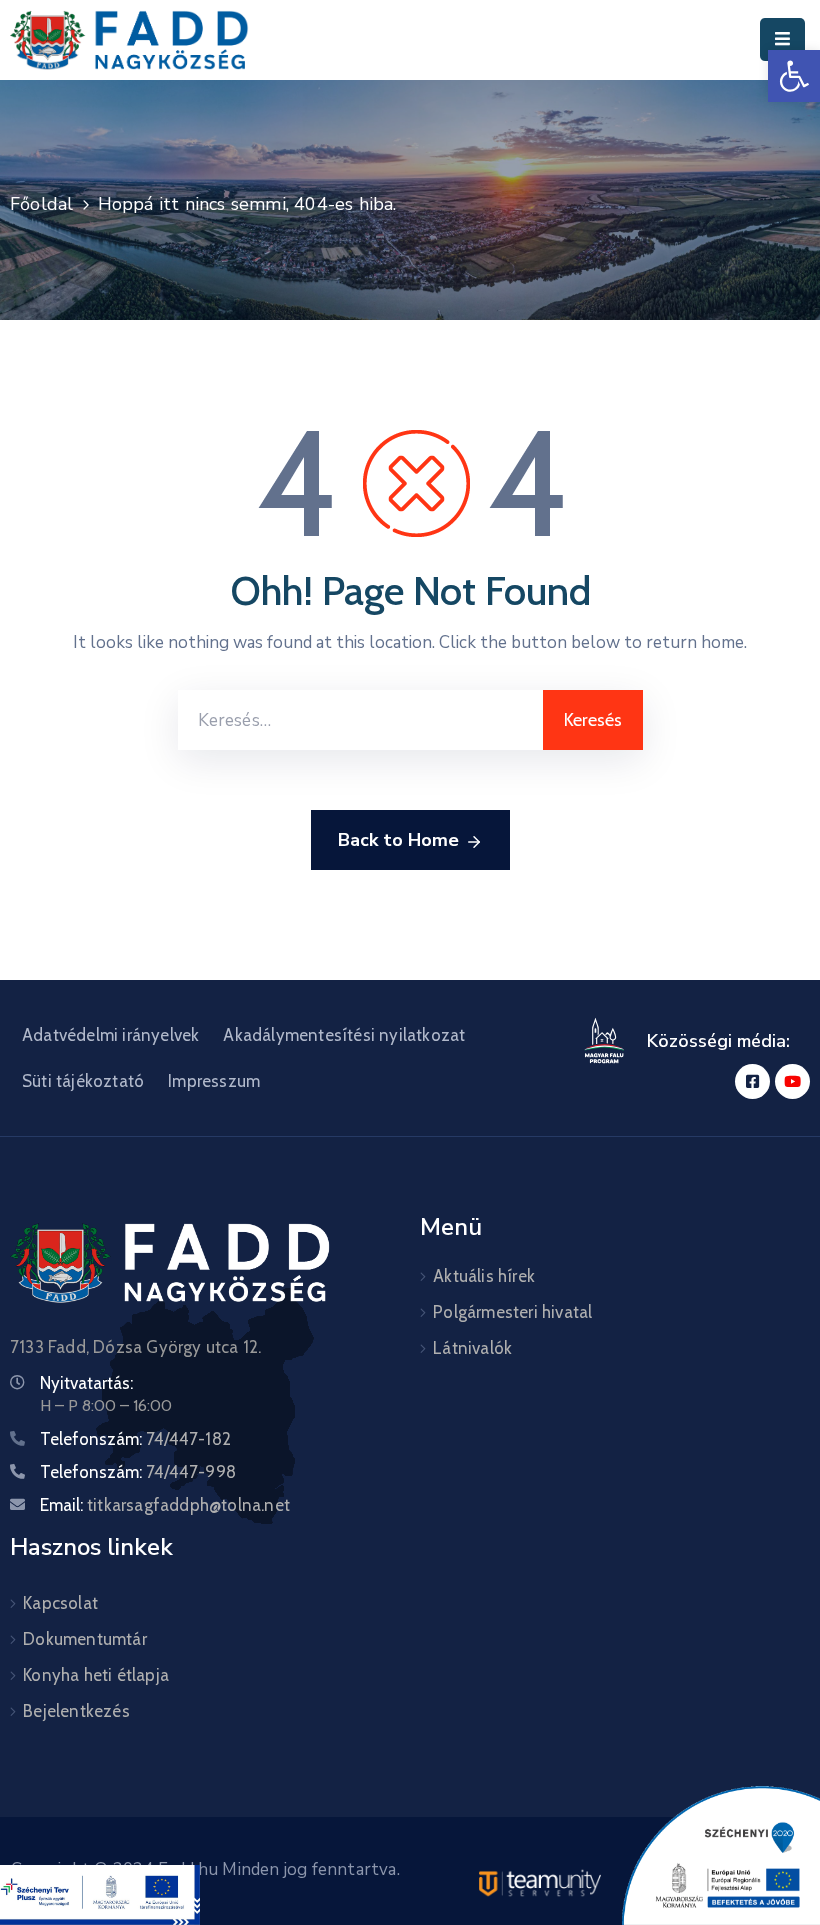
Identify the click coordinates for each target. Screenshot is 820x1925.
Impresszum (214, 1081)
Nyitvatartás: (86, 1383)
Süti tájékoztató (83, 1081)
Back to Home (398, 840)
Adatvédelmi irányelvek (110, 1035)
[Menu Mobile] (782, 39)
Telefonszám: (135, 1439)
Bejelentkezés (76, 1711)
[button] (794, 76)
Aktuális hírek (484, 1276)
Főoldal (41, 204)
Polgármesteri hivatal (512, 1312)
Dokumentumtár (85, 1639)
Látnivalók (472, 1348)
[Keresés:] (360, 720)
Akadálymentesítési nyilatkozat (344, 1035)
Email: (165, 1505)
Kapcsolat (60, 1603)
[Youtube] (792, 1081)
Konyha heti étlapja (96, 1675)
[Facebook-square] (752, 1081)
